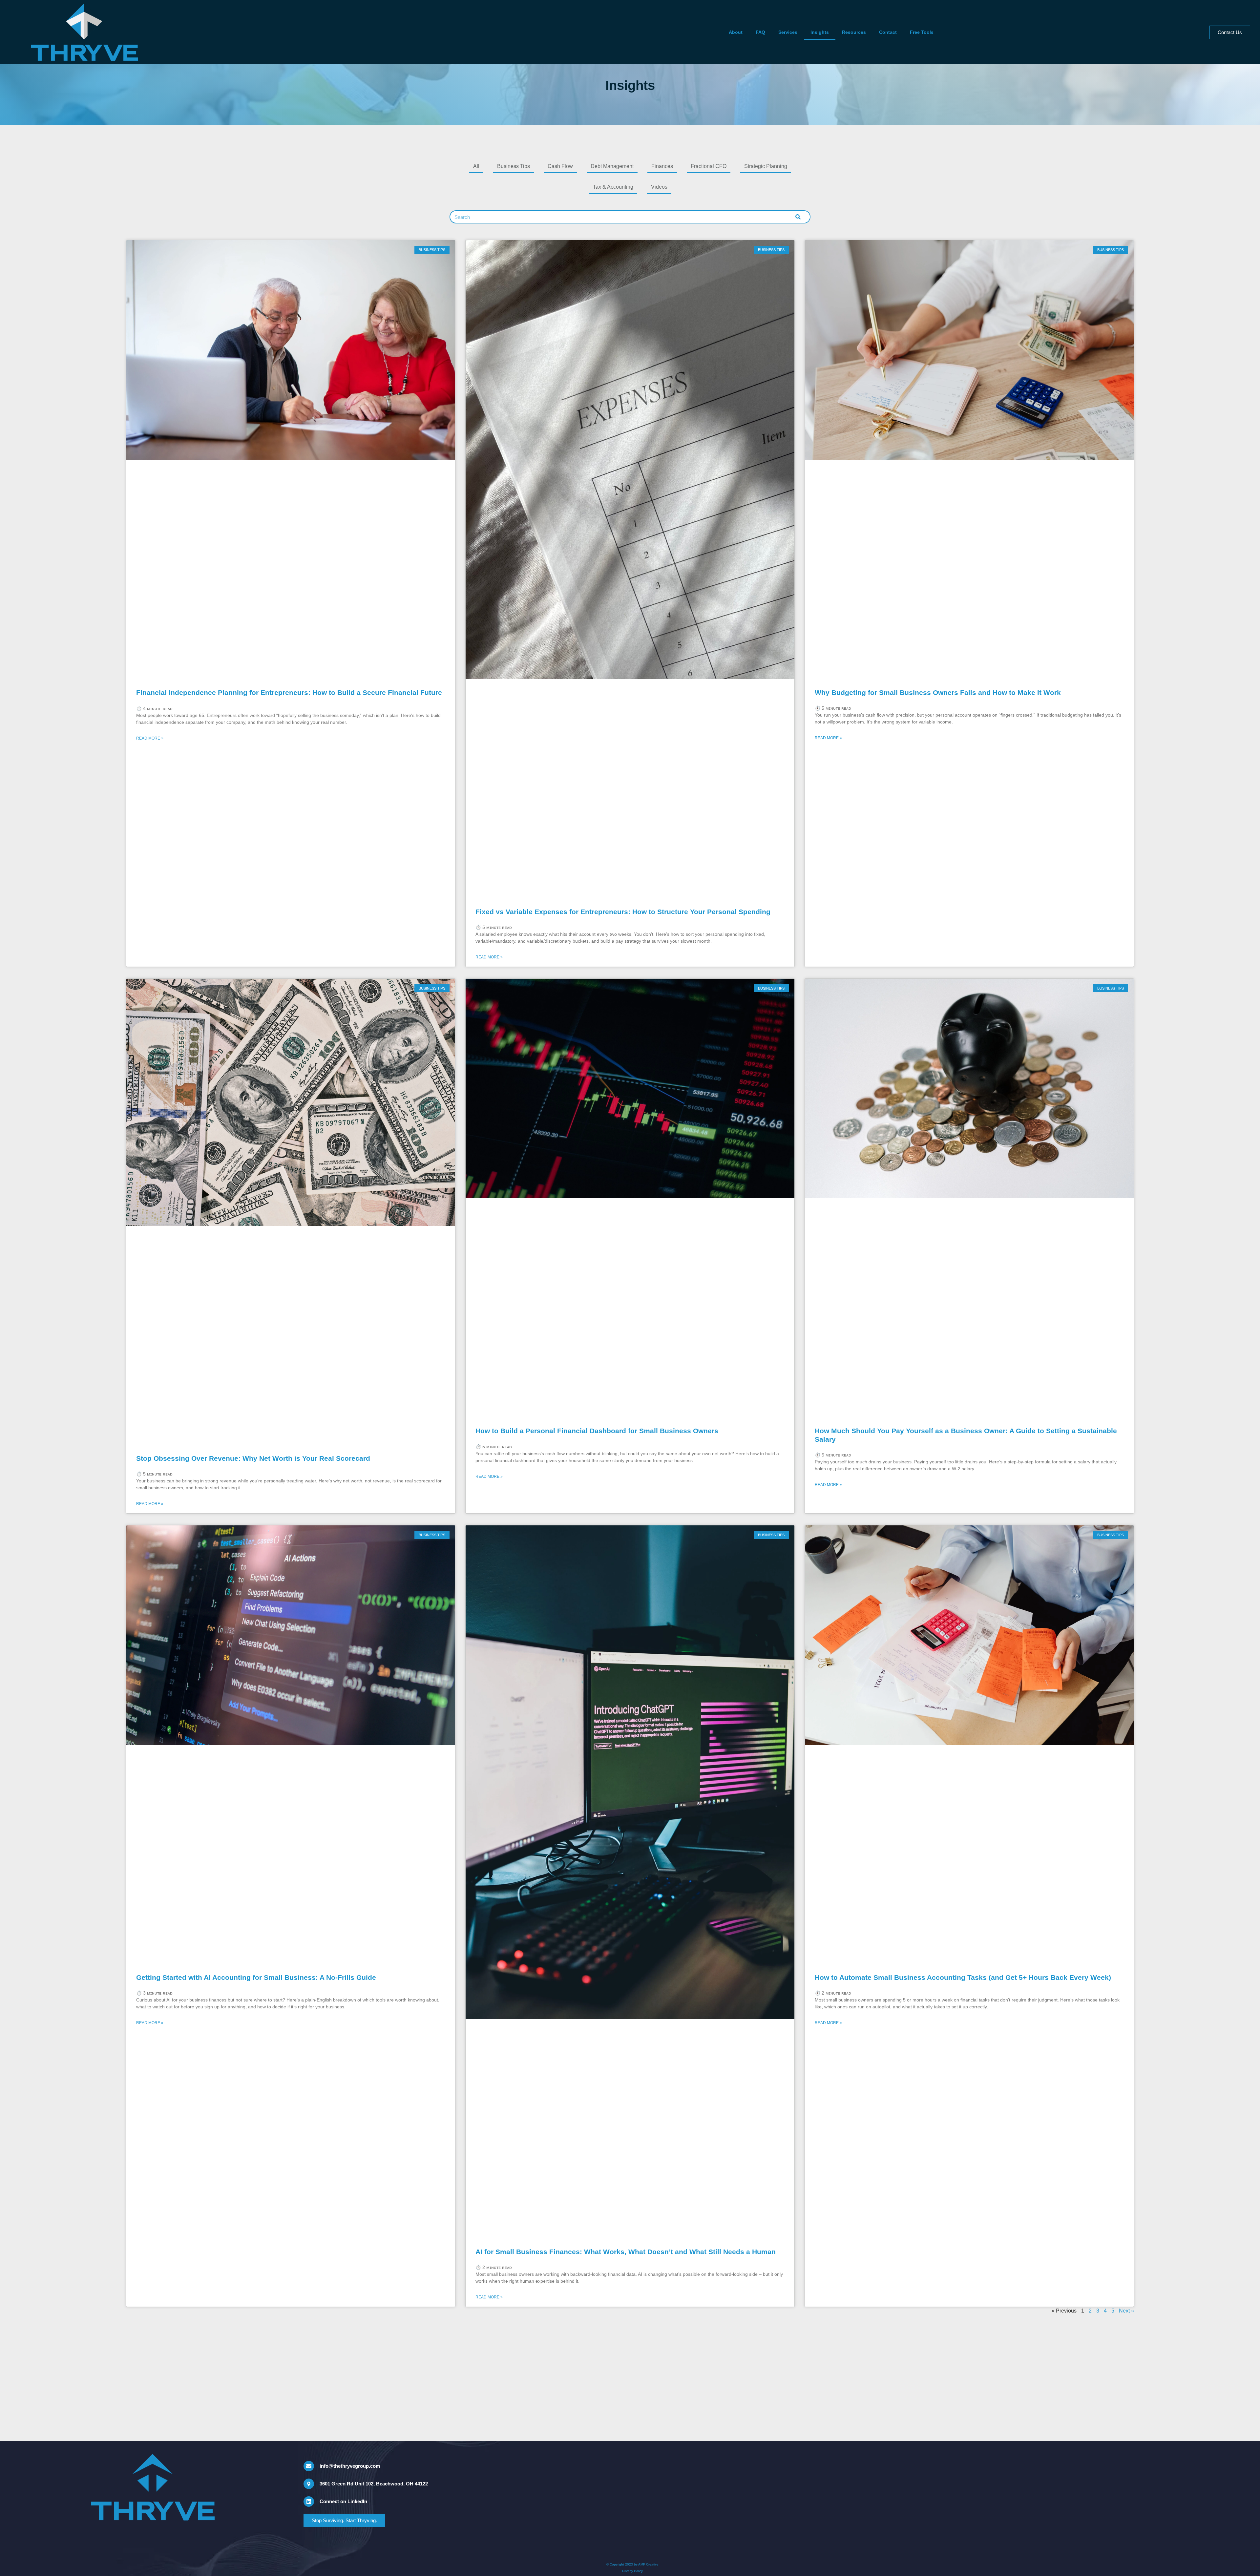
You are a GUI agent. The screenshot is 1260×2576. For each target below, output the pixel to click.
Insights (820, 32)
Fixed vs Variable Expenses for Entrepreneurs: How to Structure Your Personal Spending (623, 912)
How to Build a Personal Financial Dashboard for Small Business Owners (597, 1431)
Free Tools (922, 32)
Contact (888, 32)
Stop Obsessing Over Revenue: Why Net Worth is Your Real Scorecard (253, 1458)
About (736, 32)
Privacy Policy (632, 2571)
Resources (854, 32)
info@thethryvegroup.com (350, 2466)
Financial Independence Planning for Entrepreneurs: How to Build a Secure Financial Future (289, 692)
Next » (1126, 2311)
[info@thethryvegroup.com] (309, 2466)
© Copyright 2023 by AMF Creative (632, 2564)
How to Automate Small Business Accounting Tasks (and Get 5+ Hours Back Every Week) (963, 1977)
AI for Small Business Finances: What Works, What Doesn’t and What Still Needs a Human (626, 2252)
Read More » (150, 738)
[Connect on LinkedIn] (309, 2502)
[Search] (798, 217)
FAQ (760, 32)
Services (788, 32)
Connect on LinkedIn (343, 2501)
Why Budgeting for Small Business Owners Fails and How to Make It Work (938, 692)
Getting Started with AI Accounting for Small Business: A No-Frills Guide (256, 1977)
